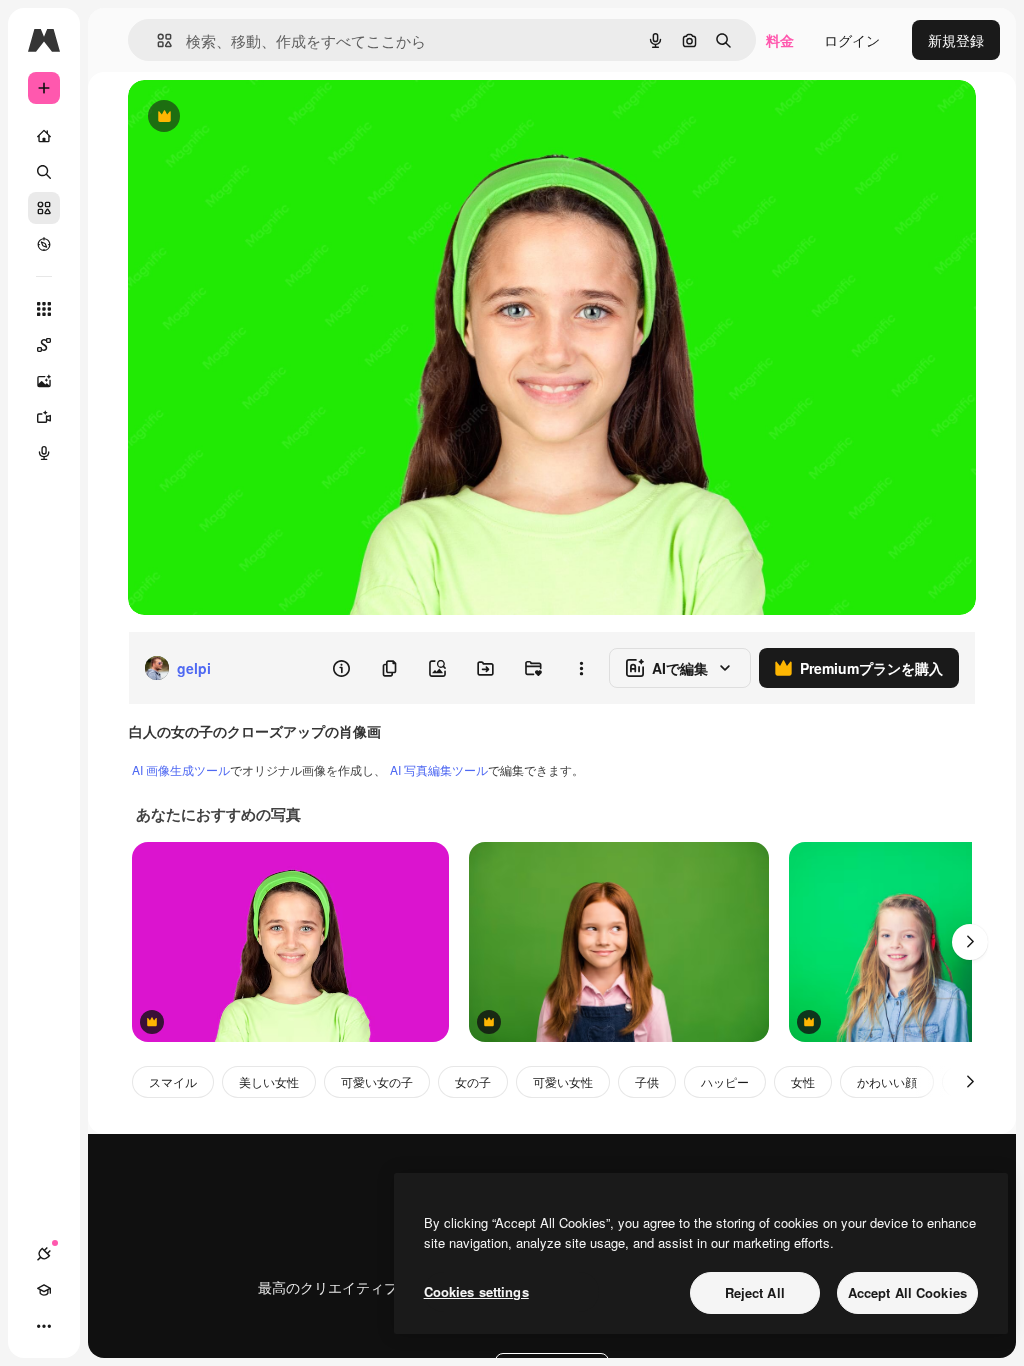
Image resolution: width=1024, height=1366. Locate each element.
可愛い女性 (563, 1081)
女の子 (473, 1081)
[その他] (44, 1326)
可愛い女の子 (377, 1081)
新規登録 (956, 40)
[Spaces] (44, 345)
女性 (803, 1081)
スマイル (173, 1081)
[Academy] (44, 1290)
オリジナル (265, 117)
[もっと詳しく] (44, 244)
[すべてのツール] (44, 309)
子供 (647, 1081)
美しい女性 (269, 1081)
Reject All (755, 1292)
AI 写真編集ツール (439, 769)
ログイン (852, 40)
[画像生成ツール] (44, 381)
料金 (780, 40)
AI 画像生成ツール (181, 769)
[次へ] (970, 942)
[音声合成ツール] (44, 453)
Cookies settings (476, 1291)
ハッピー (725, 1081)
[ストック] (44, 208)
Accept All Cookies (907, 1292)
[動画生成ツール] (44, 417)
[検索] (44, 172)
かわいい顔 (887, 1081)
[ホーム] (44, 136)
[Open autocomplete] (156, 40)
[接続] (44, 1254)
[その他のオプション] (581, 668)
